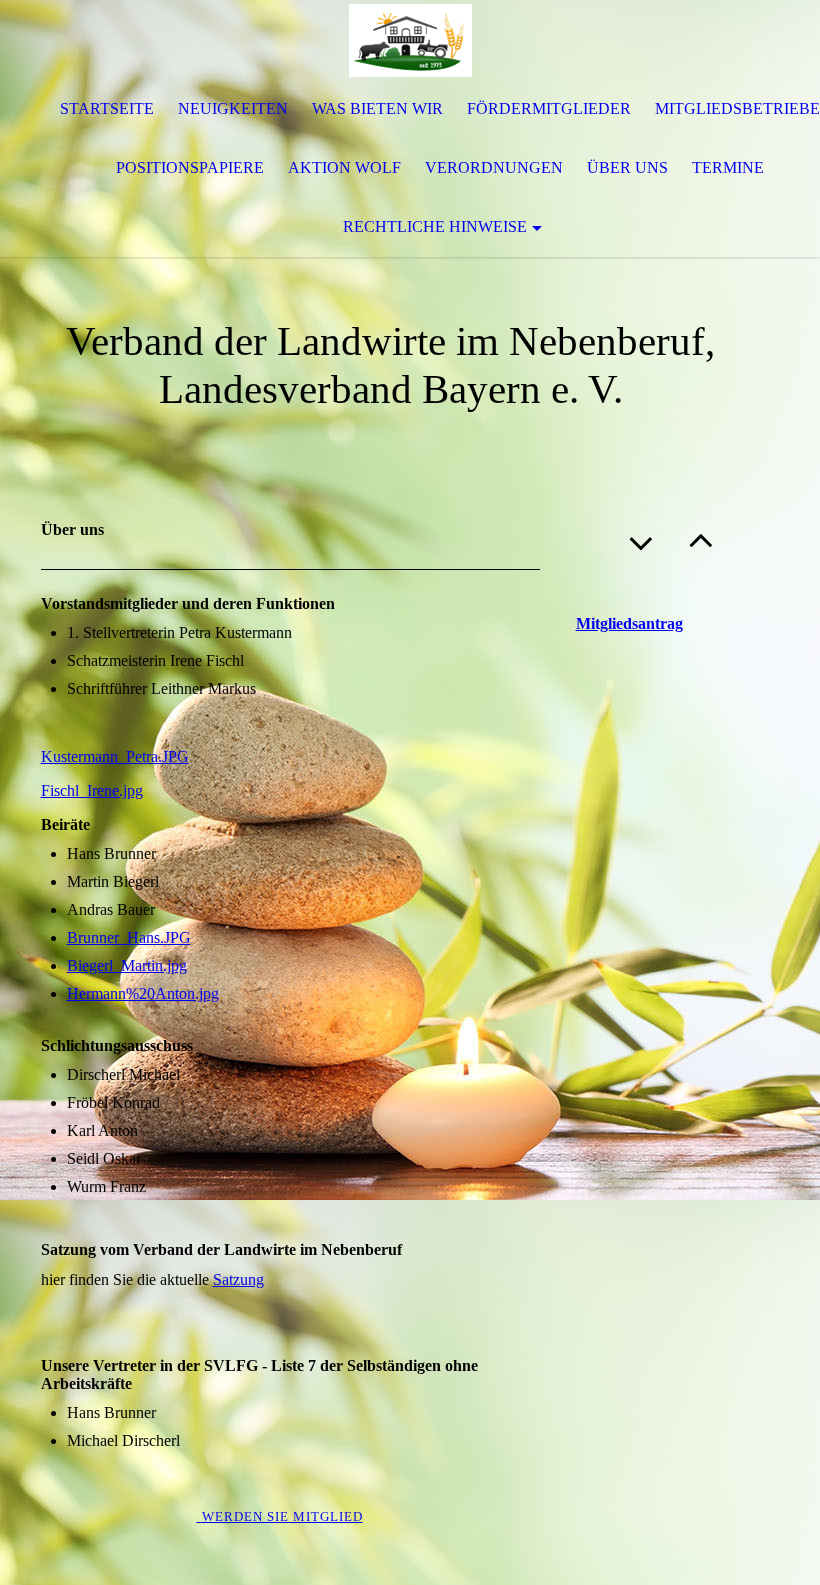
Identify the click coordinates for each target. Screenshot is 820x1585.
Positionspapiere (190, 167)
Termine (728, 167)
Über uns (627, 167)
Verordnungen (494, 167)
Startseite (107, 108)
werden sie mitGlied (282, 1516)
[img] (410, 40)
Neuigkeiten (233, 108)
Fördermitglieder (549, 108)
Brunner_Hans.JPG (129, 937)
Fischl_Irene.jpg (92, 790)
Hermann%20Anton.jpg (143, 993)
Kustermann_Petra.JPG (115, 756)
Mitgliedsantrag (629, 623)
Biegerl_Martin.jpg (127, 965)
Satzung (238, 1279)
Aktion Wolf (344, 167)
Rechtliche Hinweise (435, 226)
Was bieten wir (377, 108)
